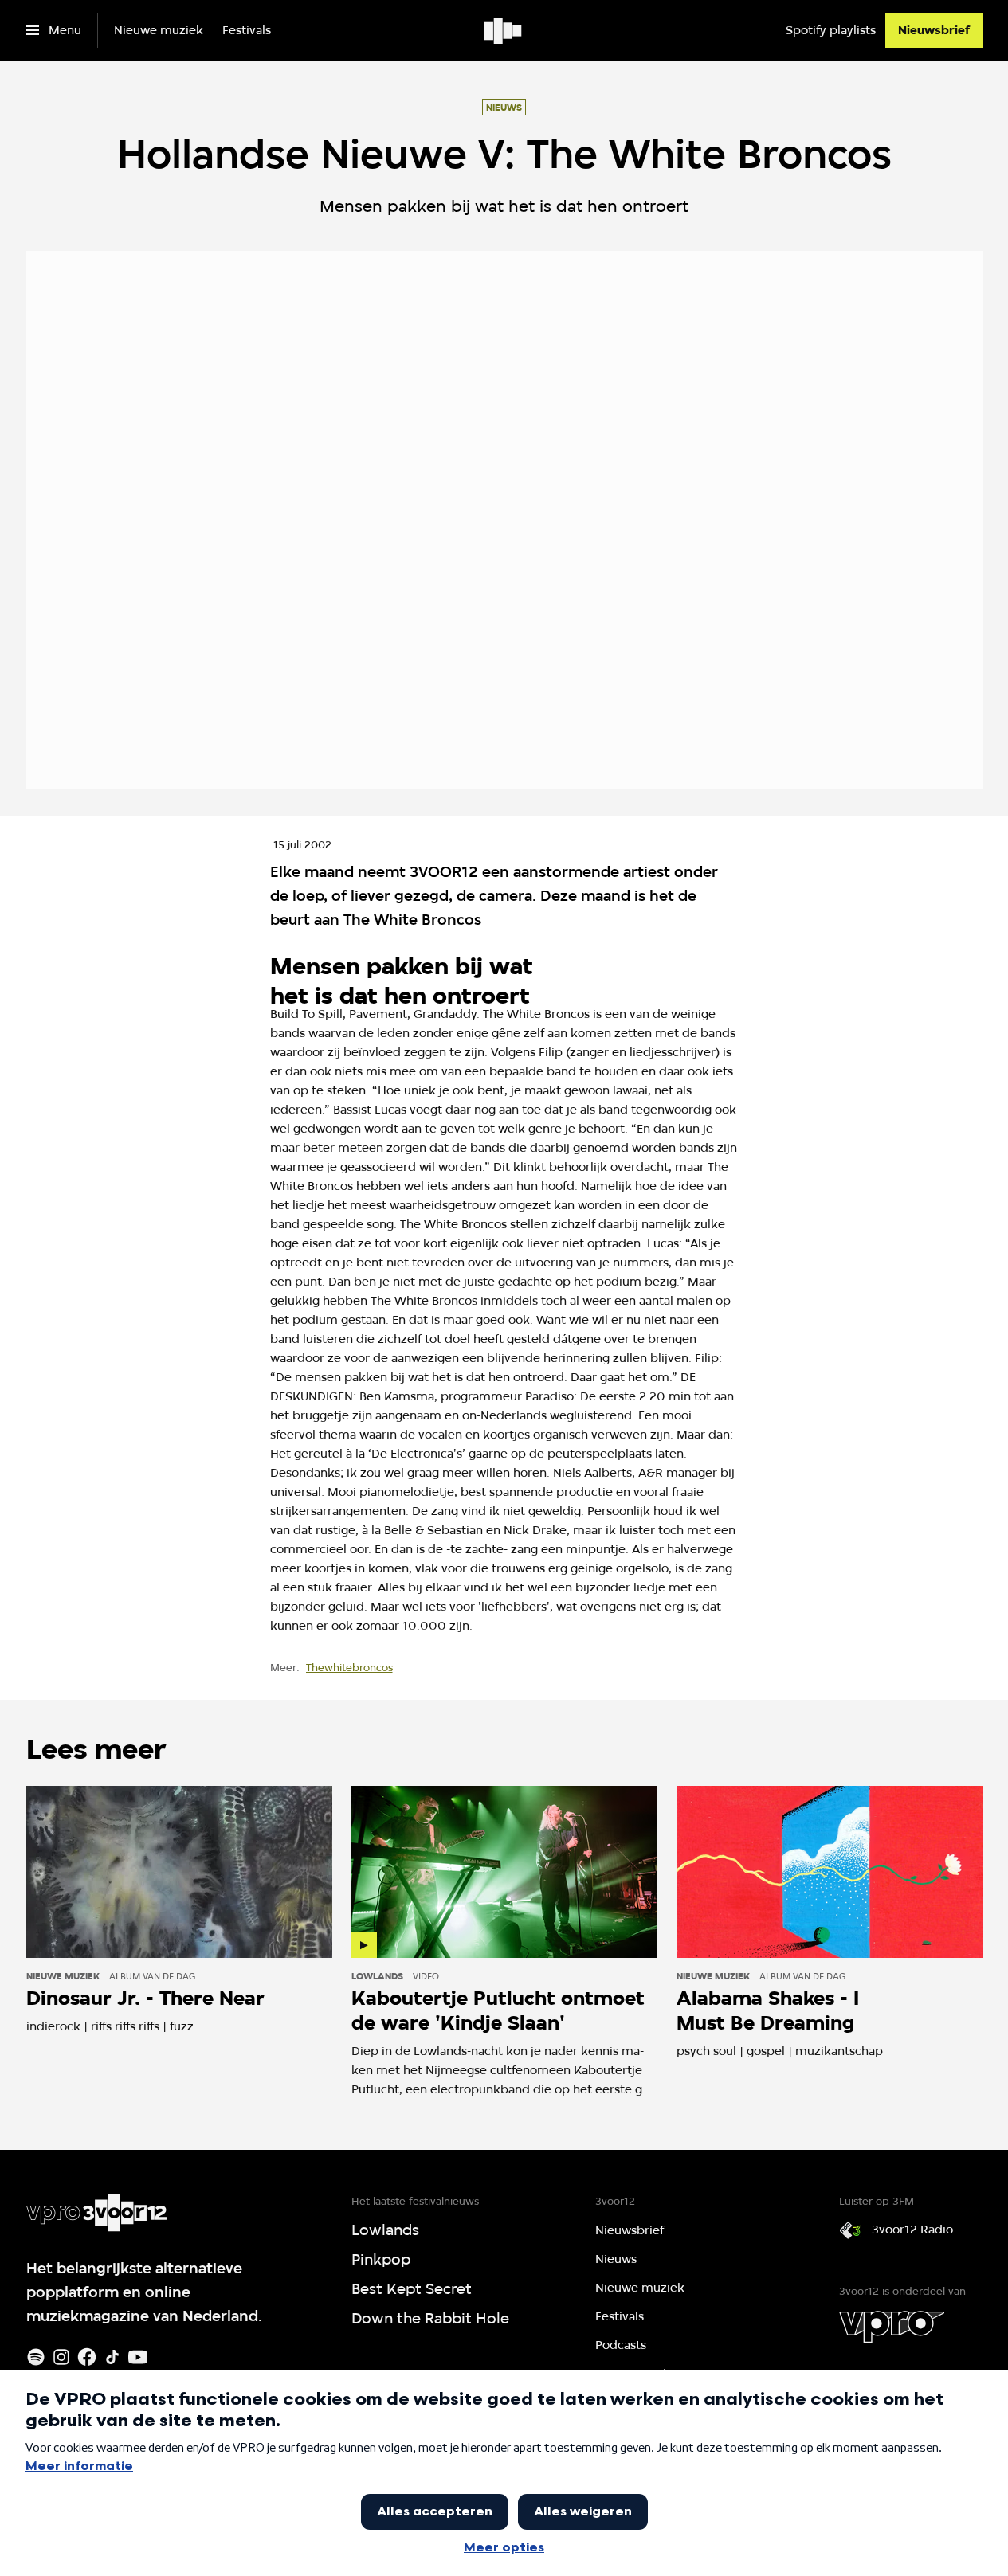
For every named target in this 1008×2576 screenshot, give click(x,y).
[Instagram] (61, 2357)
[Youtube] (138, 2357)
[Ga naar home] (504, 30)
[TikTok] (112, 2357)
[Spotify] (36, 2357)
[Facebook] (87, 2357)
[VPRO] (892, 2327)
